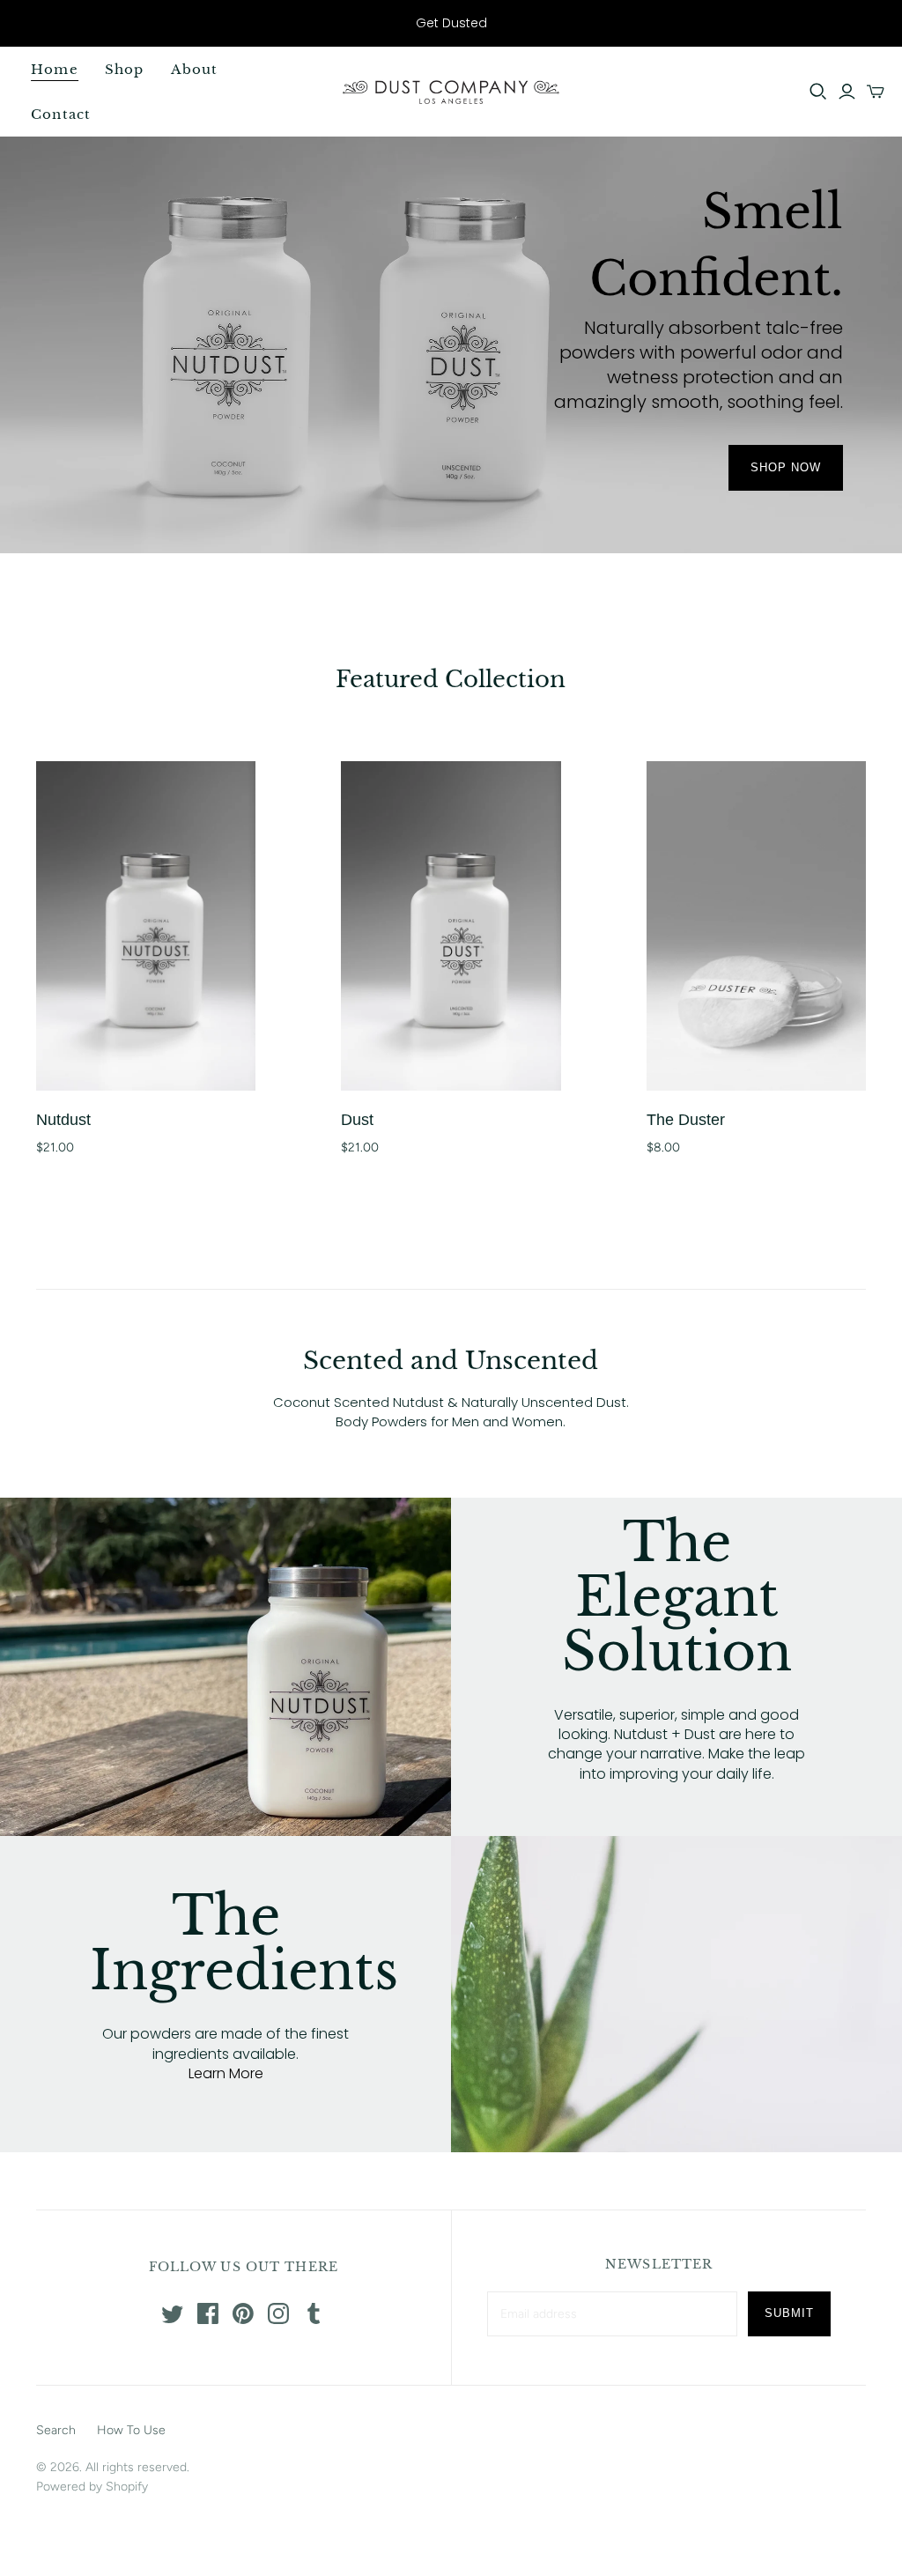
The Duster (686, 1120)
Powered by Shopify (92, 2487)
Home (55, 69)
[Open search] (818, 92)
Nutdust (63, 1120)
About (195, 69)
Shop (125, 69)
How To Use (131, 2430)
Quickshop (89, 1073)
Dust (357, 1120)
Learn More (226, 2073)
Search (56, 2430)
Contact (61, 114)
